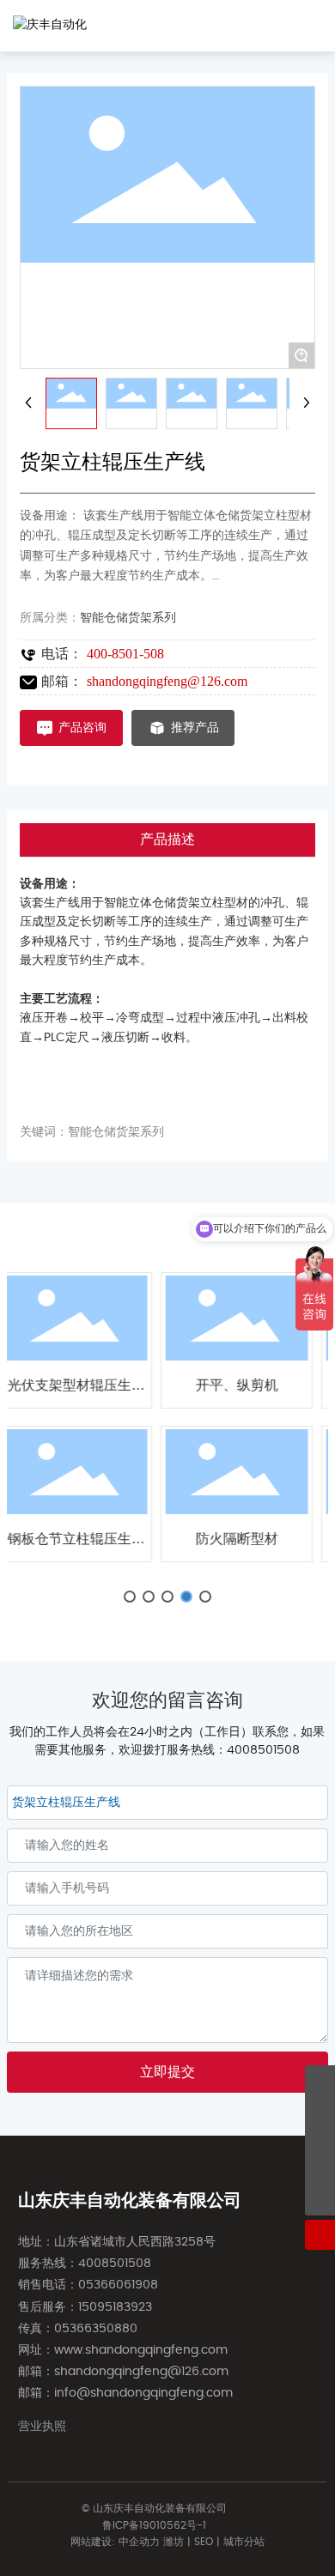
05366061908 (118, 2285)
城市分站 (244, 2542)
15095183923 (115, 2307)
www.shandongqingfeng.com (141, 2350)
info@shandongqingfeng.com (143, 2393)
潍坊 (174, 2542)
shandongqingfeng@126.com (167, 681)
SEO (204, 2542)
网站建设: (94, 2542)
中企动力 (139, 2542)
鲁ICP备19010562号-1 (154, 2525)
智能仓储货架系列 (128, 618)
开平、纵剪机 (194, 1385)
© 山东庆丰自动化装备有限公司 (154, 2508)
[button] (130, 1597)
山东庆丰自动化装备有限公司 (130, 2201)
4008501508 (263, 1750)
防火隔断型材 (194, 1539)
